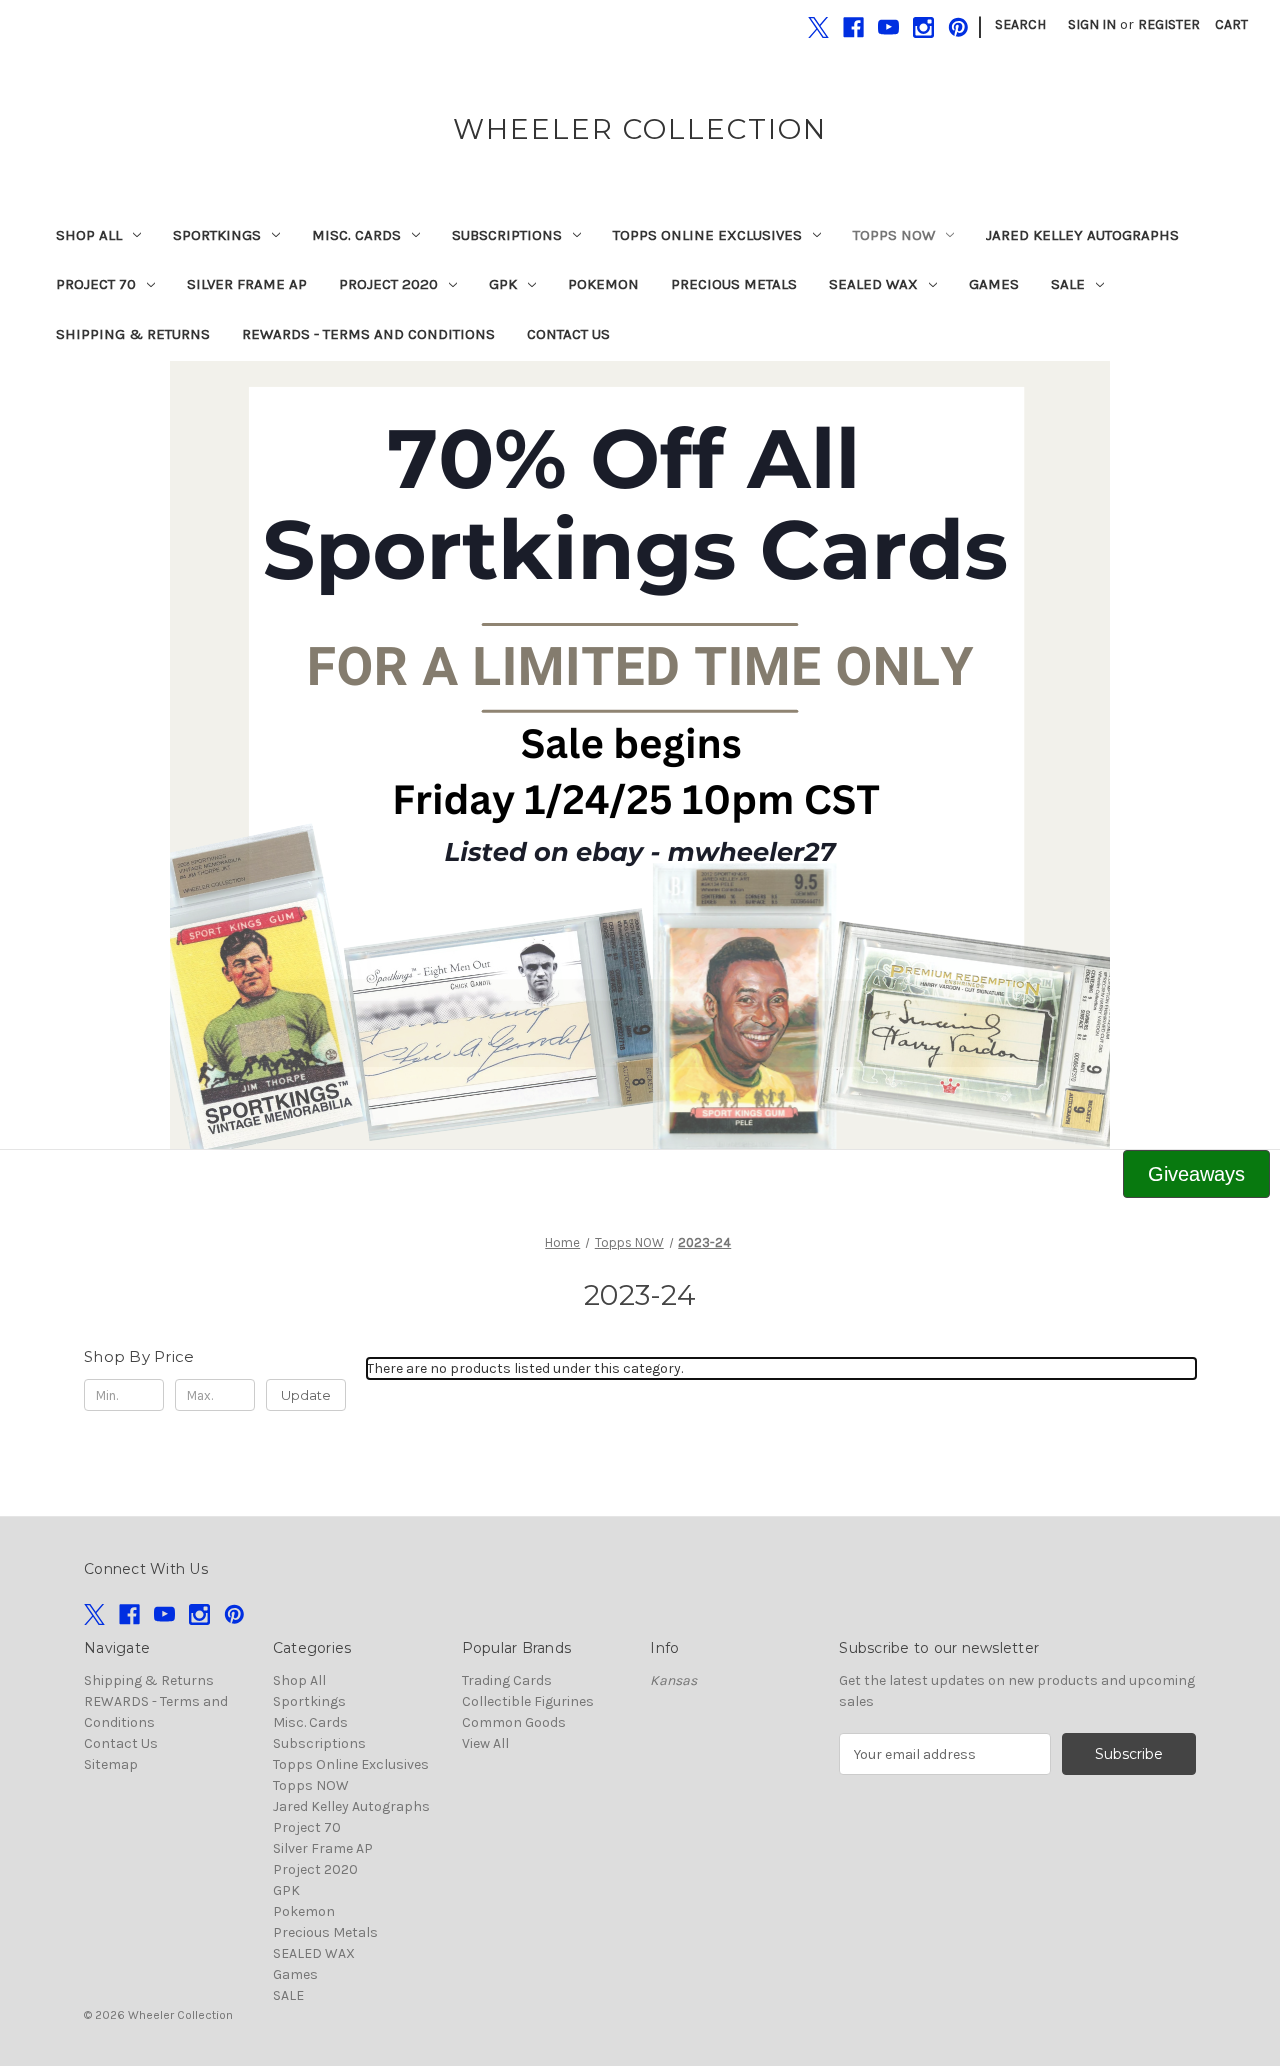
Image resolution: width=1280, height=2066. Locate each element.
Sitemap (111, 1764)
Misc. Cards (356, 235)
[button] (640, 755)
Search (1020, 24)
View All (485, 1743)
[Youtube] (888, 27)
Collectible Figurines (528, 1701)
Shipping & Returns (133, 334)
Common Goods (514, 1722)
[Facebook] (853, 27)
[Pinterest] (958, 27)
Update (306, 1395)
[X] (818, 27)
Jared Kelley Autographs (1082, 235)
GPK (503, 284)
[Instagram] (923, 27)
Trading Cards (507, 1680)
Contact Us (568, 334)
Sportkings (217, 235)
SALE (1068, 284)
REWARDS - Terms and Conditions (368, 334)
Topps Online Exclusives (707, 235)
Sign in (1092, 24)
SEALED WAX (873, 284)
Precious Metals (734, 284)
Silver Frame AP (247, 284)
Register (1169, 24)
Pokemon (603, 284)
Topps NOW (894, 235)
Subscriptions (507, 235)
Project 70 (96, 284)
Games (994, 284)
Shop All (89, 235)
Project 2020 (388, 284)
